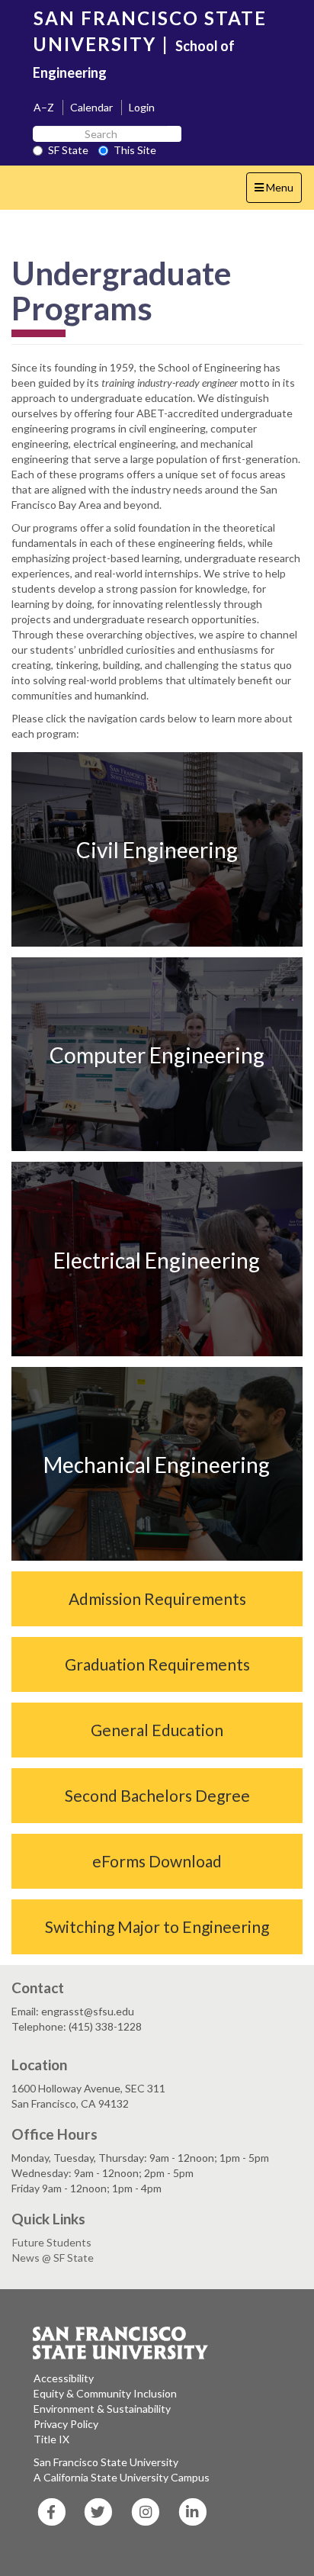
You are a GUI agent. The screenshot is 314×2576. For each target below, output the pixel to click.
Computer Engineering (157, 1055)
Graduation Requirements (157, 1664)
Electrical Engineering (157, 1259)
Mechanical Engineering (157, 1465)
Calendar (91, 107)
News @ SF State (53, 2258)
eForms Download (157, 1861)
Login (142, 107)
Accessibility (64, 2378)
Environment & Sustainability (102, 2409)
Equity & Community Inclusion (105, 2393)
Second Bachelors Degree (157, 1795)
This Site (135, 150)
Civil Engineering (157, 850)
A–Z (44, 107)
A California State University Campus (122, 2477)
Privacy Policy (66, 2424)
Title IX (51, 2439)
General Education (157, 1730)
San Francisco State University (106, 2462)
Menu (278, 191)
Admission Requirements (157, 1598)
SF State (68, 150)
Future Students (52, 2242)
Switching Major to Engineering (157, 1926)
